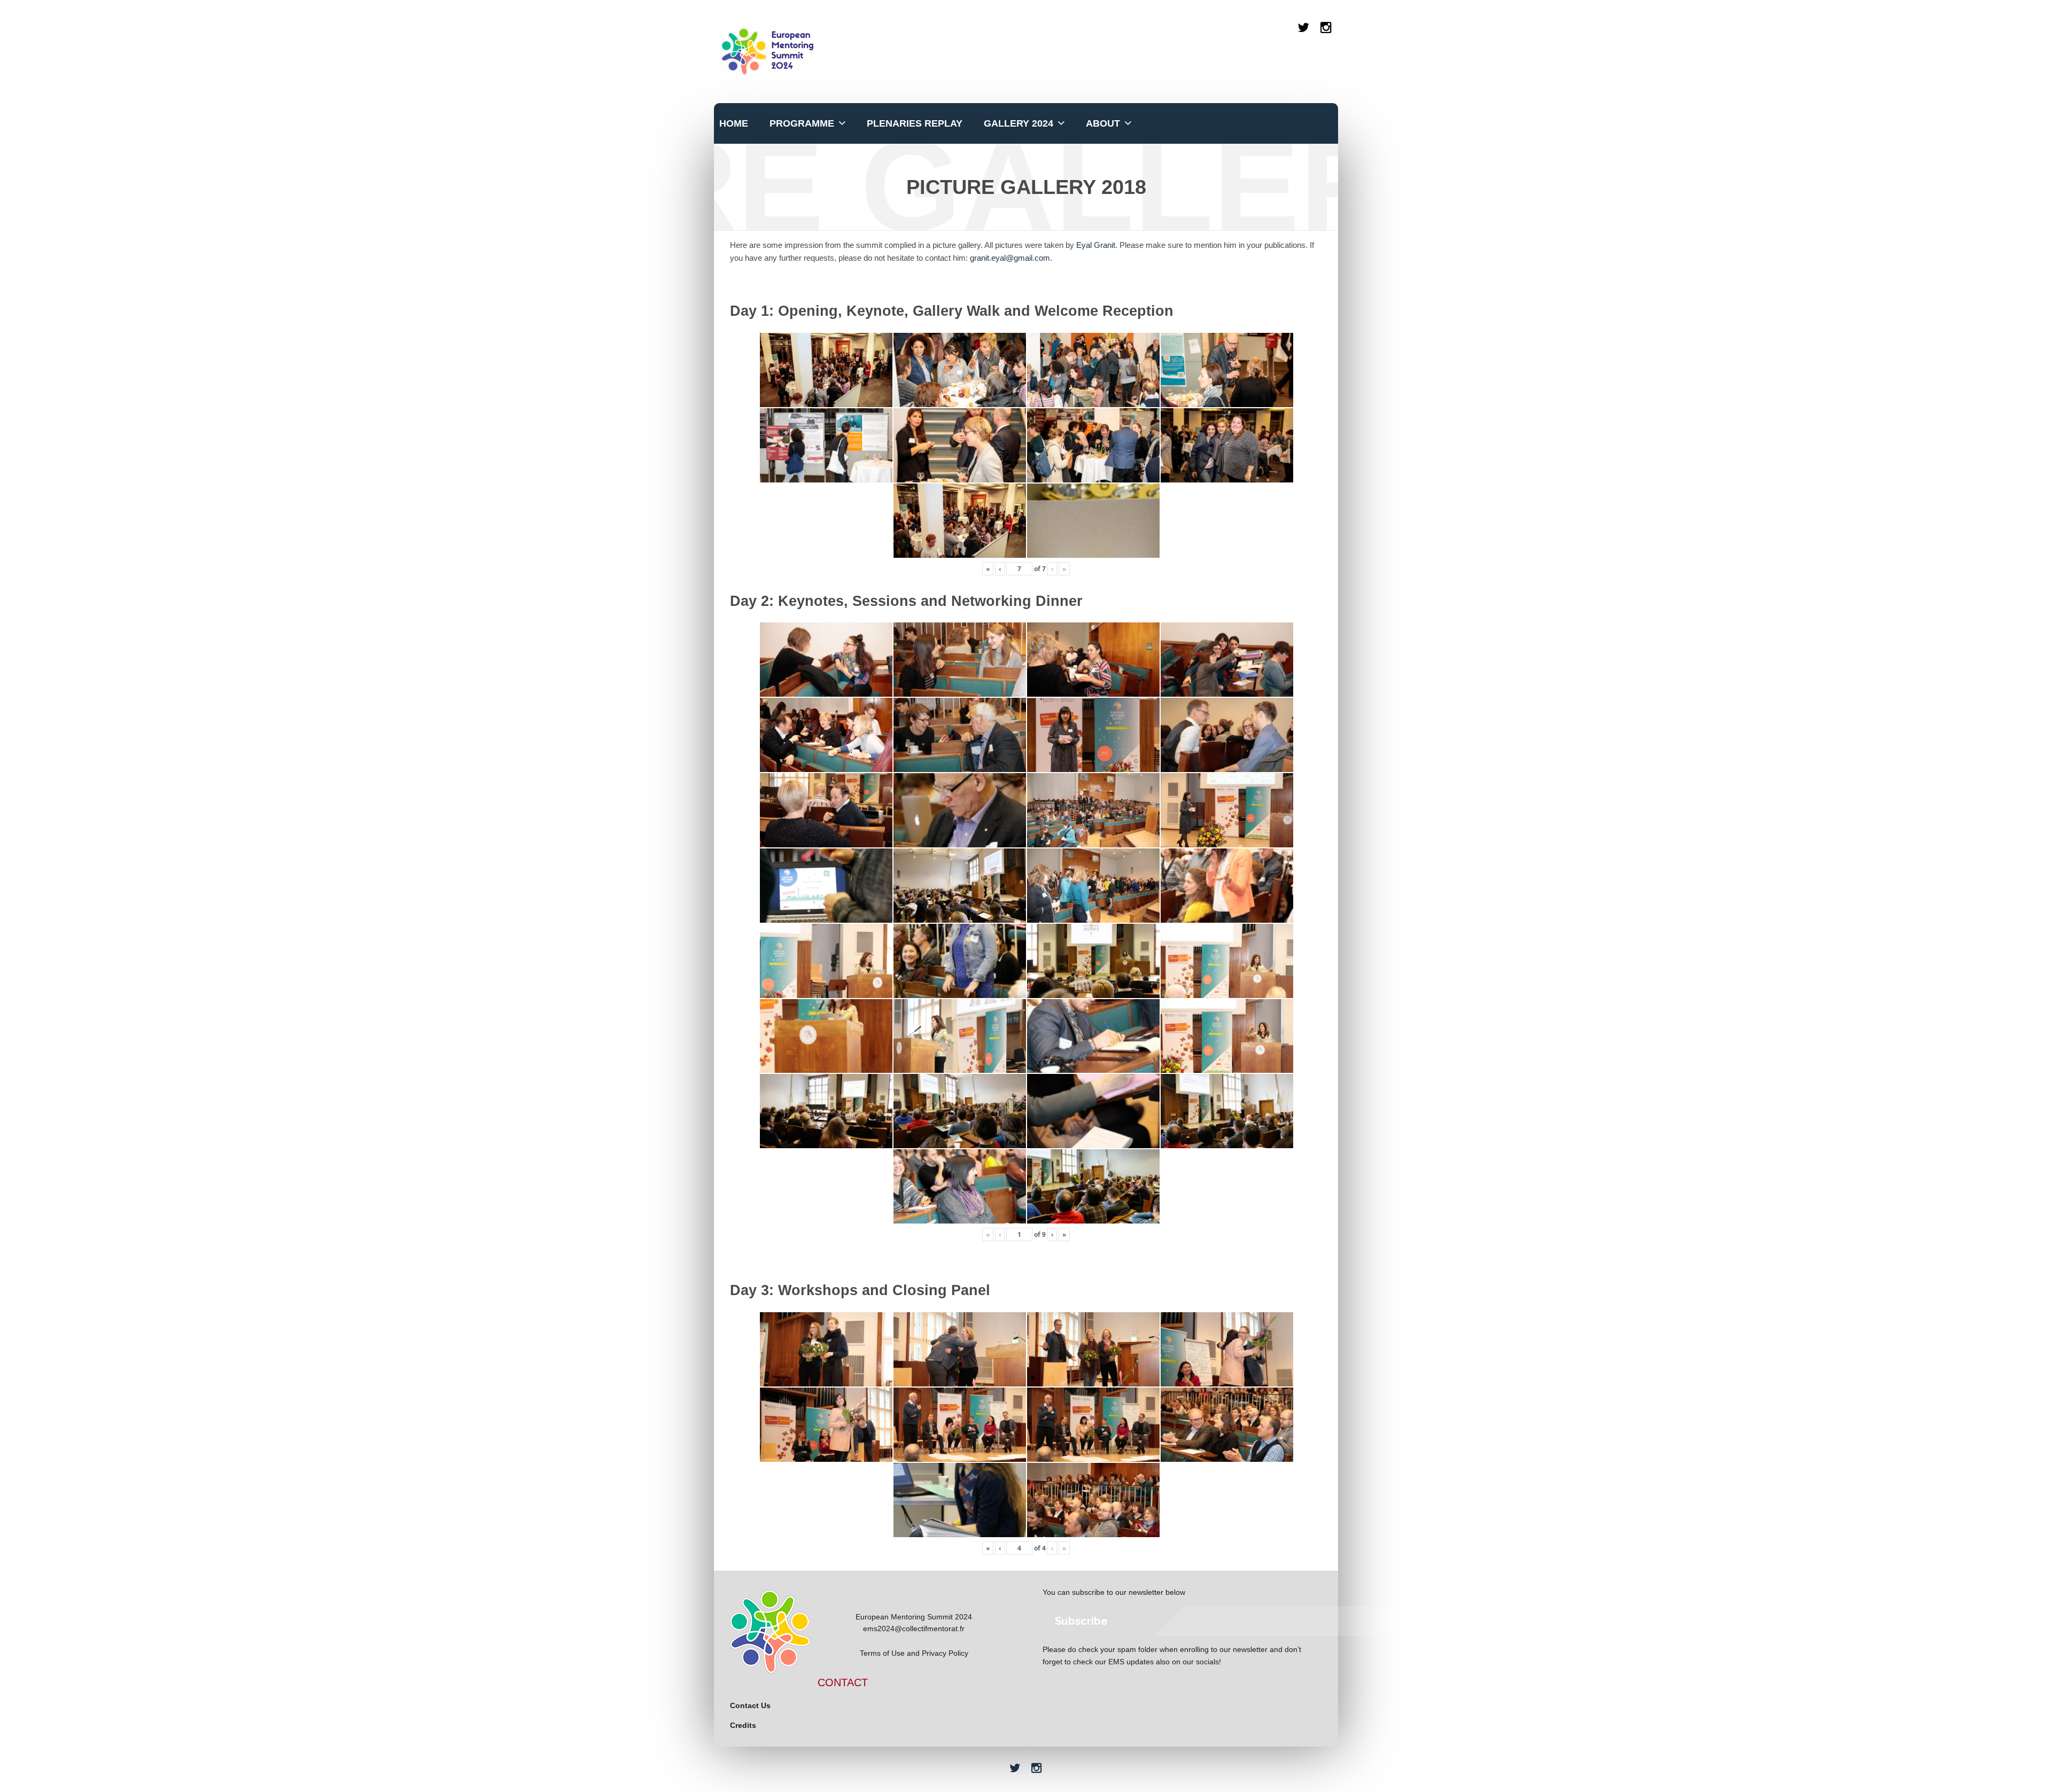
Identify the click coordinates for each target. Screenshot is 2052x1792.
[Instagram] (1327, 28)
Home (734, 123)
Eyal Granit (1096, 245)
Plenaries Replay (915, 123)
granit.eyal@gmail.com (1010, 258)
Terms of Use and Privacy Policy (914, 1653)
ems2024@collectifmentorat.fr (914, 1629)
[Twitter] (1304, 28)
